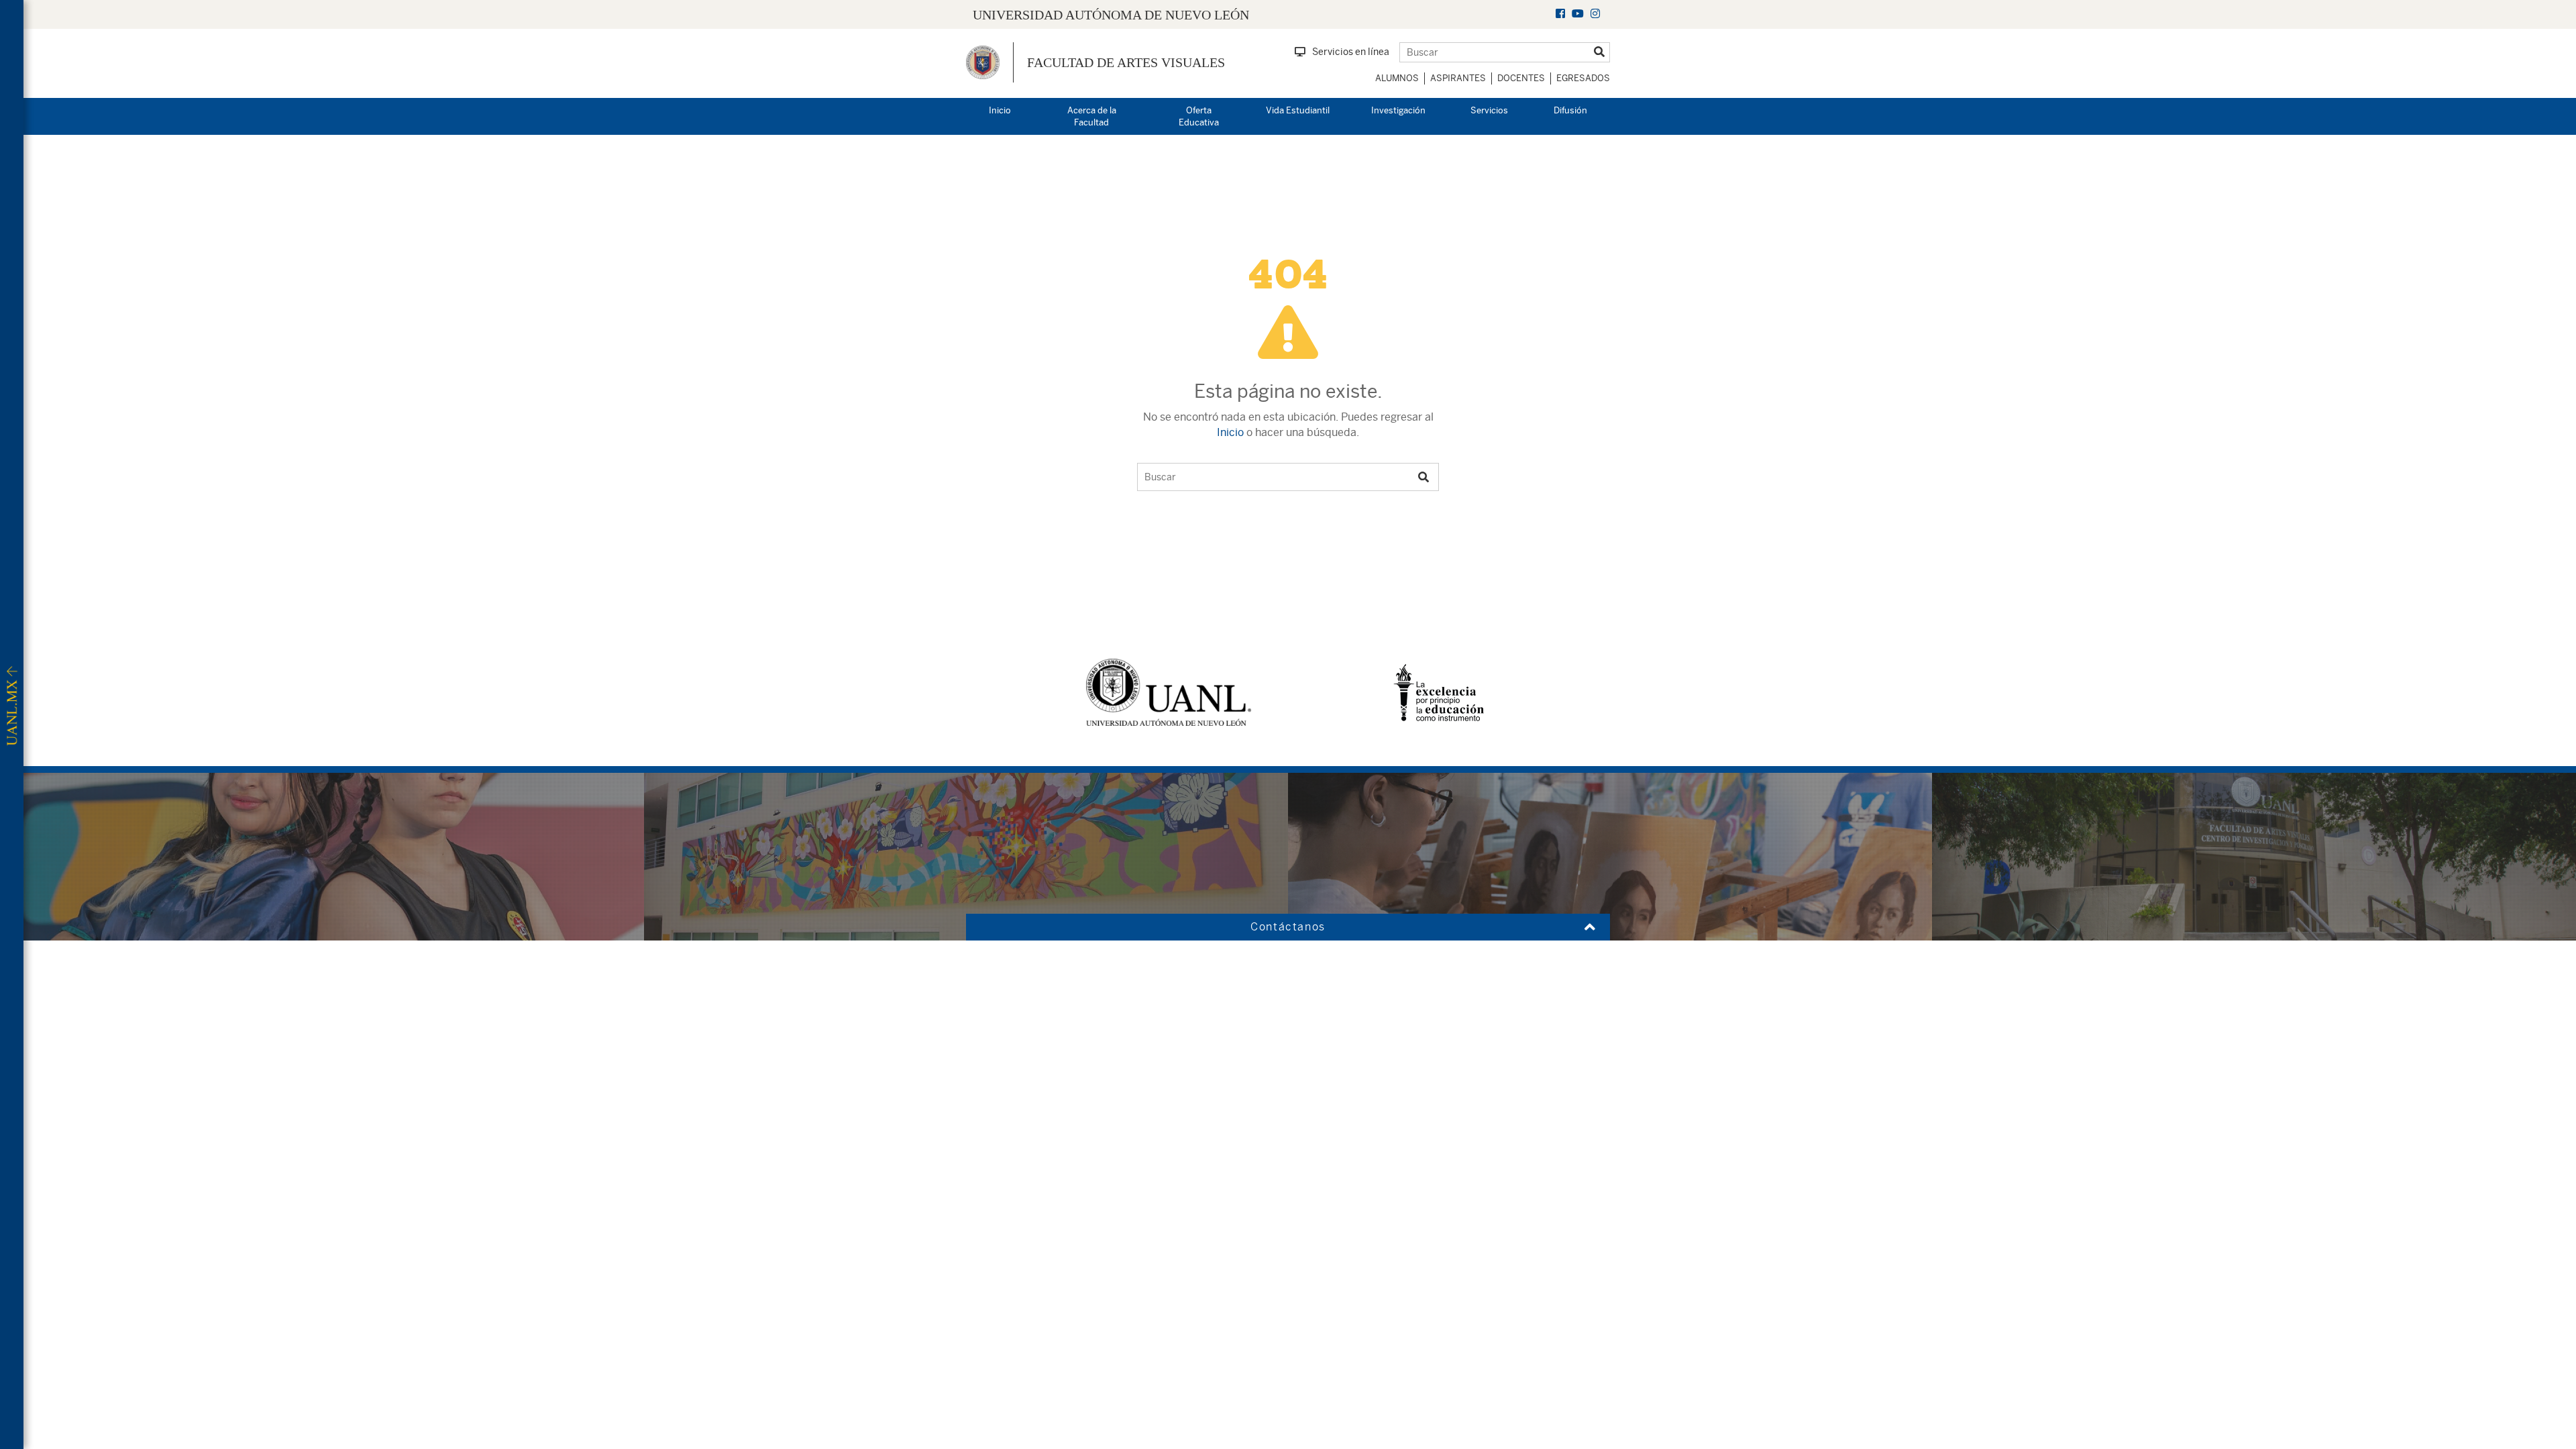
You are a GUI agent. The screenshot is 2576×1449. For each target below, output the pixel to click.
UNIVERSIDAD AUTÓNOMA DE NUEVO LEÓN (1111, 15)
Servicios (1489, 110)
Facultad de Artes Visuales (1126, 62)
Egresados (1583, 78)
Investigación (1398, 110)
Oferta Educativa (1199, 117)
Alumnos (1397, 78)
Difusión (1570, 110)
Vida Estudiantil (1298, 110)
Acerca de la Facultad (1092, 117)
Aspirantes (1458, 78)
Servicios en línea (1351, 52)
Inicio (1000, 110)
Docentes (1521, 78)
